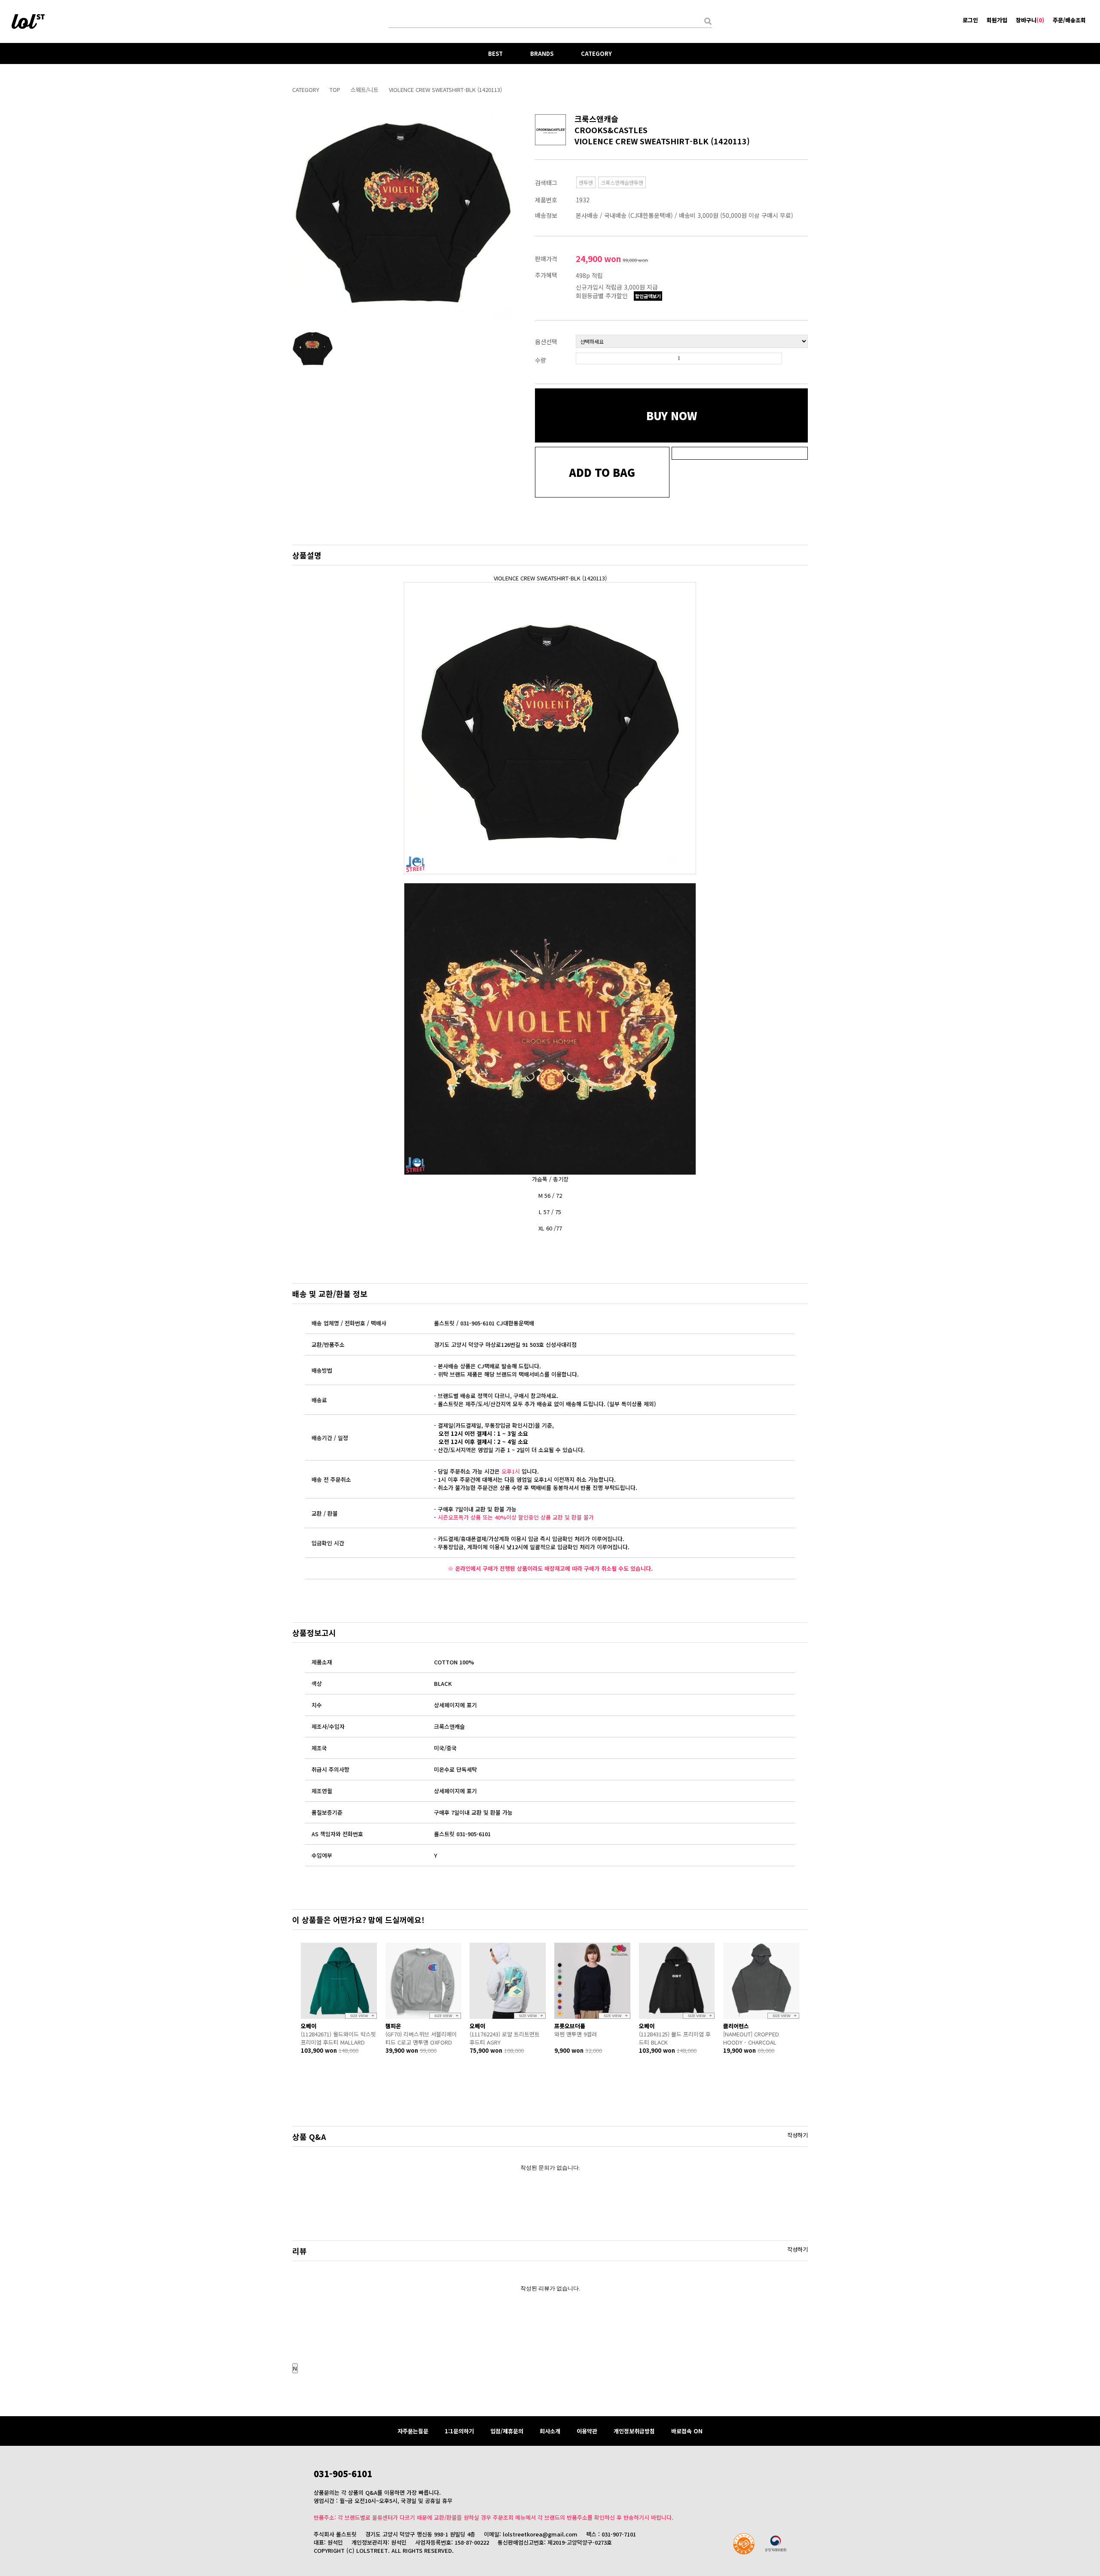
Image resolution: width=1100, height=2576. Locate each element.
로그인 (970, 20)
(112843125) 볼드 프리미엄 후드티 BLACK (675, 2038)
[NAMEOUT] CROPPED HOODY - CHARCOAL (751, 2038)
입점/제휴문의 (507, 2431)
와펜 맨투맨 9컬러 (576, 2034)
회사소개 (550, 2431)
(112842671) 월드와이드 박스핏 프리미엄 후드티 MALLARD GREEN (338, 2038)
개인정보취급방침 (634, 2431)
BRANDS (542, 53)
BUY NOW (672, 415)
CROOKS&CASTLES (611, 130)
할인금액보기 (648, 296)
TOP (335, 90)
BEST (495, 53)
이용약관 (587, 2431)
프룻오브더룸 (570, 2026)
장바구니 (1030, 20)
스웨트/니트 (365, 90)
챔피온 (393, 2026)
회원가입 (997, 20)
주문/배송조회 (1069, 20)
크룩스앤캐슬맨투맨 (622, 182)
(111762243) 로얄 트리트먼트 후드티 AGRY (505, 2038)
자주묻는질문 (413, 2431)
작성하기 (797, 2135)
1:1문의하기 (459, 2431)
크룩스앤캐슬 (596, 119)
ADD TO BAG (602, 472)
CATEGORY (596, 53)
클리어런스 (736, 2026)
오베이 (309, 2026)
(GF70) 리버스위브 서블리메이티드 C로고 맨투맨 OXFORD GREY (421, 2038)
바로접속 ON (687, 2431)
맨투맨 (586, 182)
